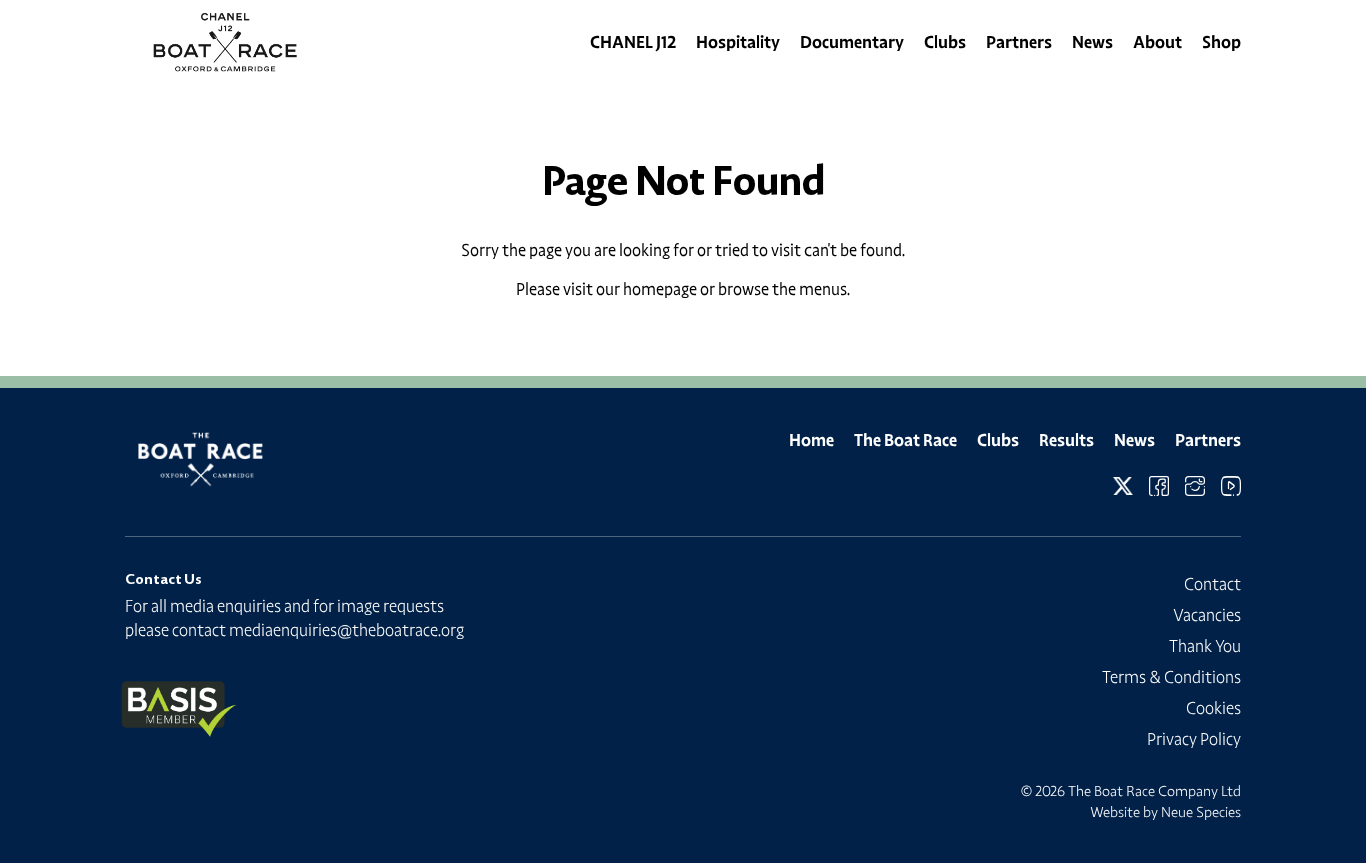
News (1092, 42)
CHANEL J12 (633, 42)
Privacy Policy (1194, 739)
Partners (1019, 42)
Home (811, 440)
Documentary (852, 42)
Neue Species (1201, 812)
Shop (1221, 42)
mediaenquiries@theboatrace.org (346, 630)
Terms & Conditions (1171, 677)
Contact (1212, 584)
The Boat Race (905, 440)
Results (1066, 440)
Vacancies (1207, 615)
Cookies (1213, 708)
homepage (660, 289)
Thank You (1205, 646)
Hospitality (738, 42)
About (1157, 42)
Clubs (945, 42)
